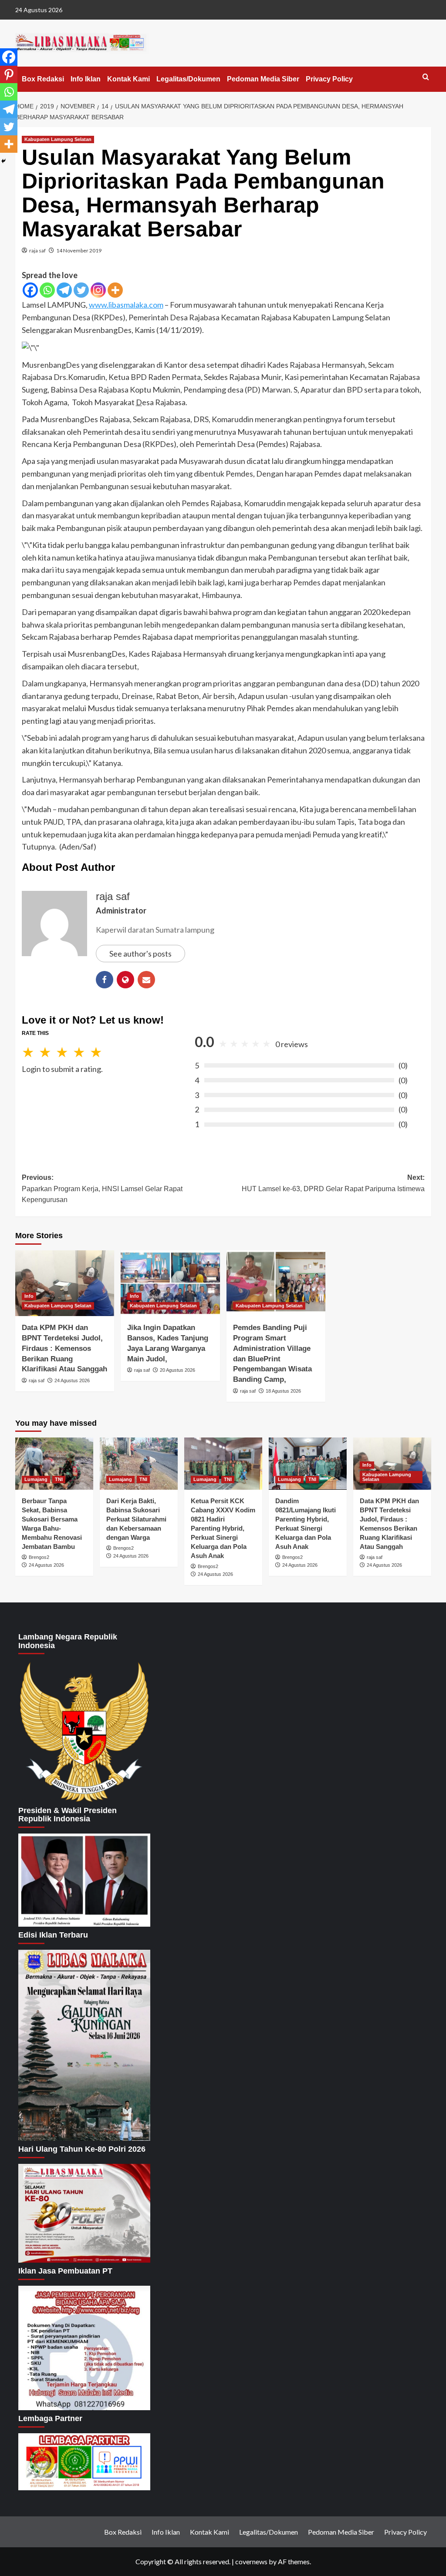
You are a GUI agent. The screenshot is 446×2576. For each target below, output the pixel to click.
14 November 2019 (79, 250)
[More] (115, 290)
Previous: (102, 1189)
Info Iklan (86, 79)
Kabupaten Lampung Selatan (58, 139)
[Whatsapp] (47, 290)
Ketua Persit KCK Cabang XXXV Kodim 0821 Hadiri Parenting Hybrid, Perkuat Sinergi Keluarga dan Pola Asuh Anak (223, 1528)
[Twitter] (81, 290)
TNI (59, 1479)
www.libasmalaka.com (126, 305)
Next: (333, 1183)
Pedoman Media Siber (263, 79)
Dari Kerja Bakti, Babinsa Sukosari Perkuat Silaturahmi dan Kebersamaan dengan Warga (136, 1519)
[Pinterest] (9, 74)
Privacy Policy (329, 79)
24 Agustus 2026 (72, 1380)
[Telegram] (64, 290)
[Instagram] (98, 290)
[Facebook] (30, 290)
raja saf (37, 250)
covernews (251, 2561)
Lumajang (36, 1479)
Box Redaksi (43, 79)
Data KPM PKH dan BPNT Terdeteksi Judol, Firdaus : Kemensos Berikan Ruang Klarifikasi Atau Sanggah (64, 1348)
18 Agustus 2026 (283, 1391)
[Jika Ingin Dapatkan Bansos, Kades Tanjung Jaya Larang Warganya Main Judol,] (170, 1283)
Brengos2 (39, 1557)
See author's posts (140, 954)
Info (29, 1296)
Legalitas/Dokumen (188, 79)
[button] (426, 77)
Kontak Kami (128, 79)
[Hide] (3, 161)
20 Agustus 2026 (177, 1370)
